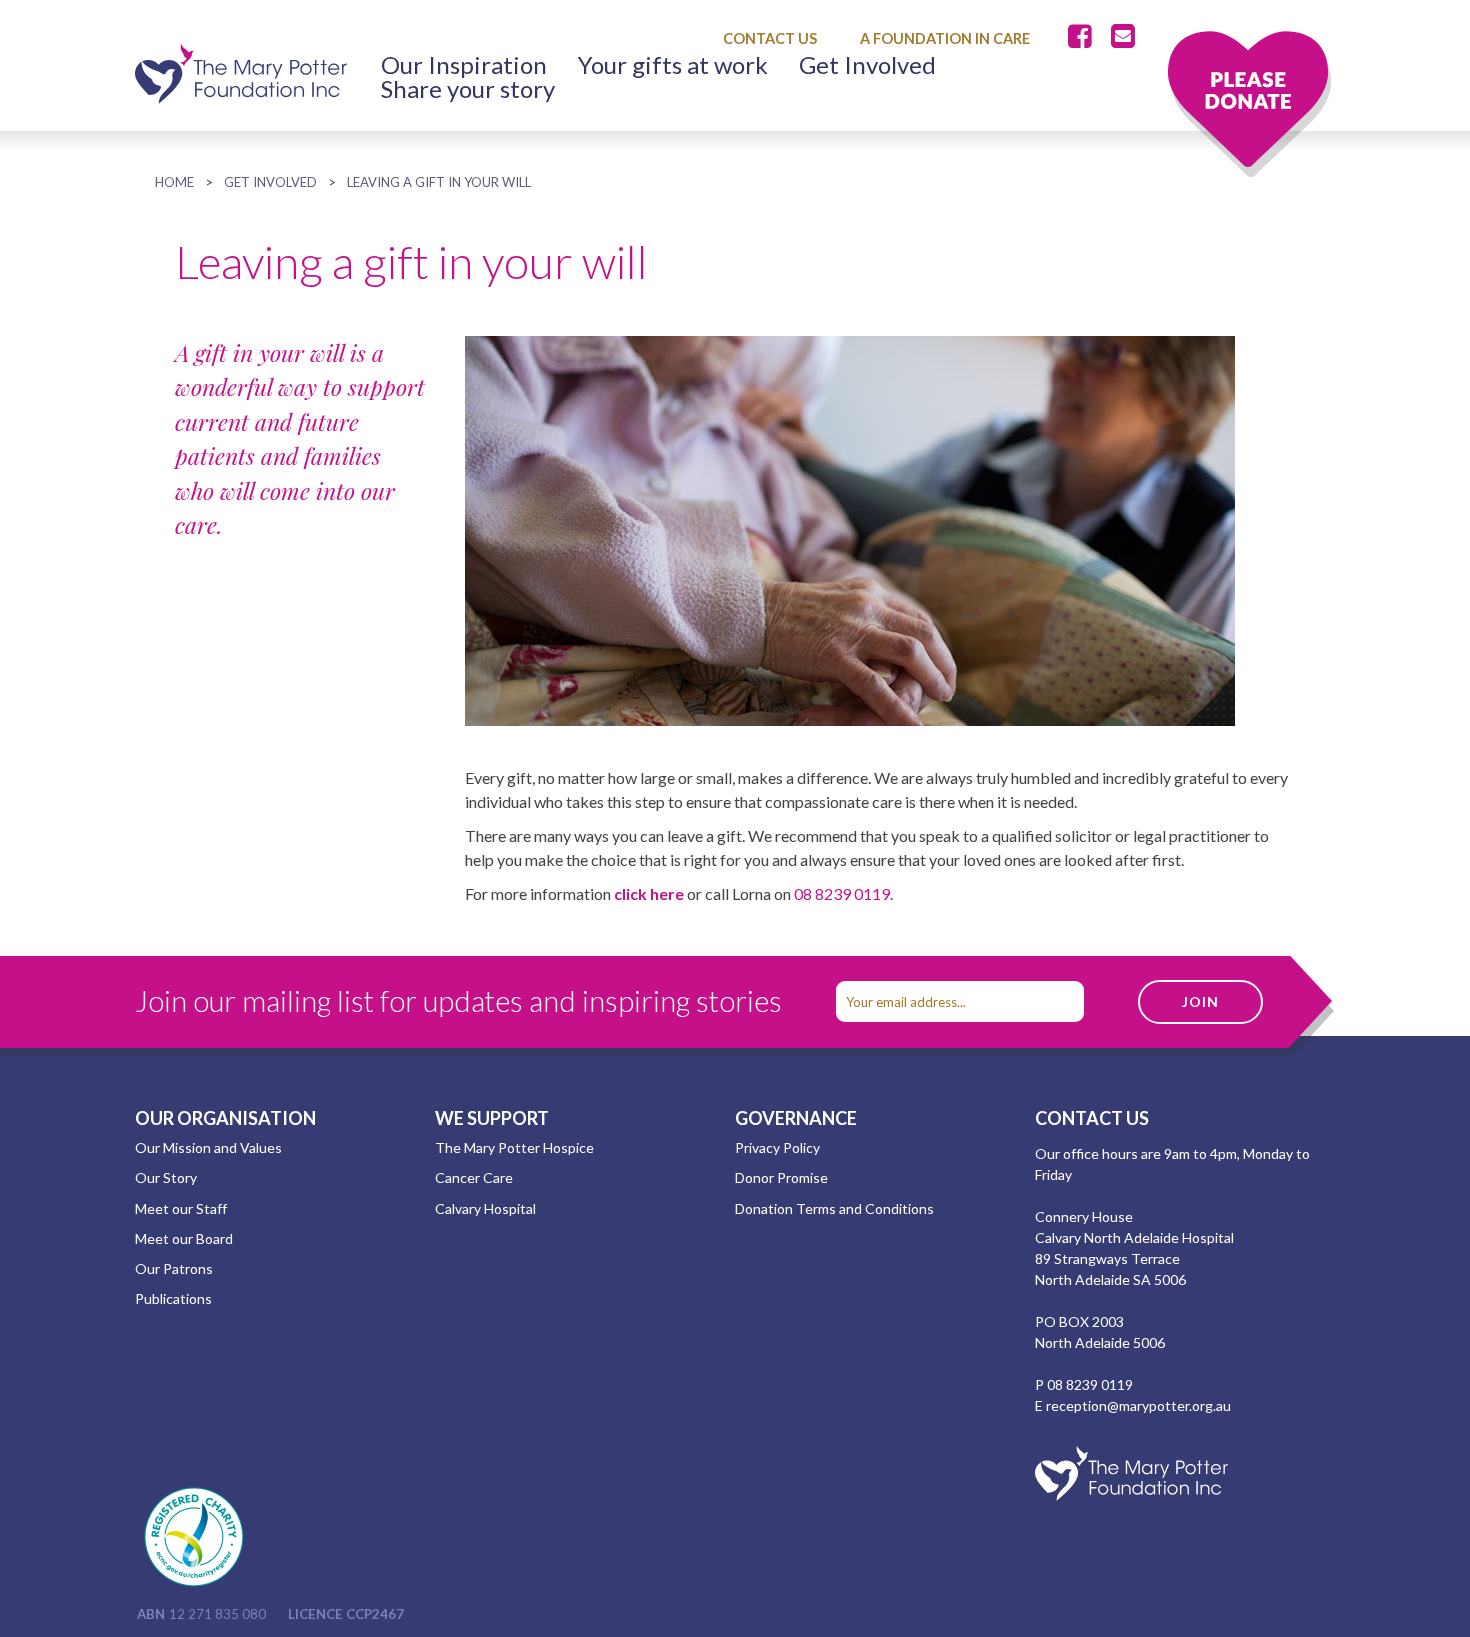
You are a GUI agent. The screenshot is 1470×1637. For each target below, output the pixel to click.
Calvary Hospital (485, 1208)
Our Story (166, 1177)
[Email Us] (1123, 37)
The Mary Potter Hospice (514, 1147)
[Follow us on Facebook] (1084, 37)
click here (649, 893)
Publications (173, 1298)
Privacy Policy (777, 1147)
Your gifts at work (673, 65)
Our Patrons (174, 1268)
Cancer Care (474, 1177)
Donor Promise (781, 1177)
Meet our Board (184, 1238)
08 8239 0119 (842, 893)
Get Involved (867, 65)
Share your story (468, 89)
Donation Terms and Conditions (834, 1208)
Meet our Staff (181, 1208)
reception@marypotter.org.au (1138, 1405)
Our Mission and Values (208, 1147)
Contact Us (770, 38)
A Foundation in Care (945, 38)
